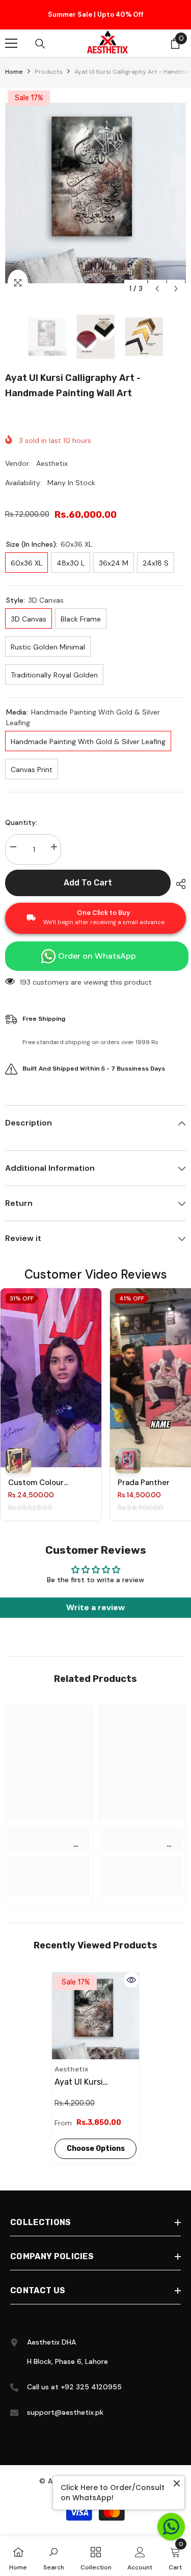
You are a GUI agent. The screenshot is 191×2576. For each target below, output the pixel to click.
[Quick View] (131, 1983)
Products (49, 75)
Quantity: (21, 825)
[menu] (11, 46)
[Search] (40, 47)
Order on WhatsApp (97, 959)
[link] (49, 1847)
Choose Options (96, 2152)
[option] (95, 16)
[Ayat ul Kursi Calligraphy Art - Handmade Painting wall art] (95, 2019)
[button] (157, 292)
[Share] (178, 887)
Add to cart (90, 886)
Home (14, 75)
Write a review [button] (95, 1610)
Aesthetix (52, 466)
